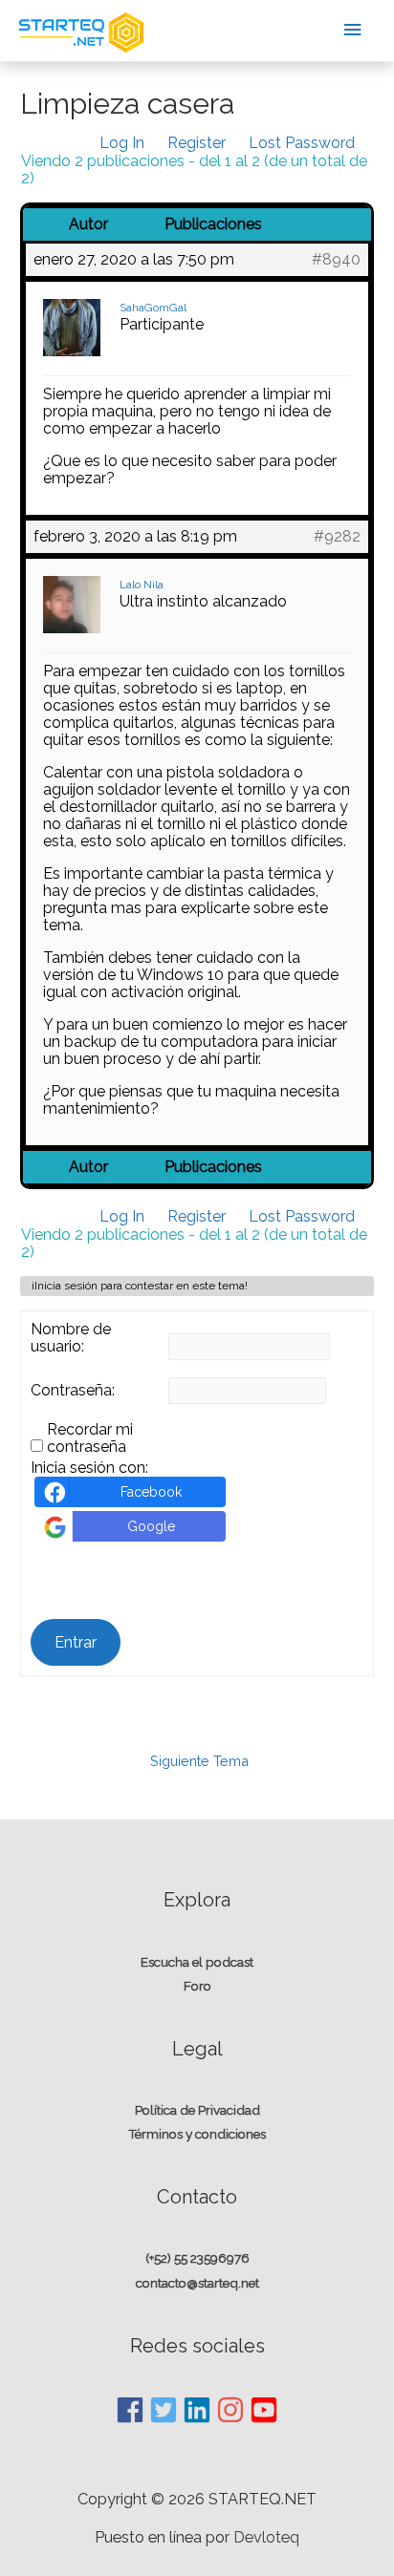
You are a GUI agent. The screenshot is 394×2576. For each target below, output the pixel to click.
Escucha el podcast (197, 1962)
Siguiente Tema (199, 1761)
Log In (122, 143)
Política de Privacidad (197, 2110)
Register (197, 143)
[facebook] (131, 2410)
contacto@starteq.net (197, 2283)
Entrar (76, 1642)
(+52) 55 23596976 (197, 2258)
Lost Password (302, 143)
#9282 (337, 537)
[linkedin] (198, 2410)
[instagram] (231, 2410)
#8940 (336, 260)
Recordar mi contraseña (90, 1438)
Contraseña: (73, 1391)
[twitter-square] (164, 2410)
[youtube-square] (264, 2410)
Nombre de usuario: (71, 1338)
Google (151, 1526)
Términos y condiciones (197, 2134)
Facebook (151, 1492)
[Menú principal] (353, 30)
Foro (197, 1986)
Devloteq (266, 2537)
